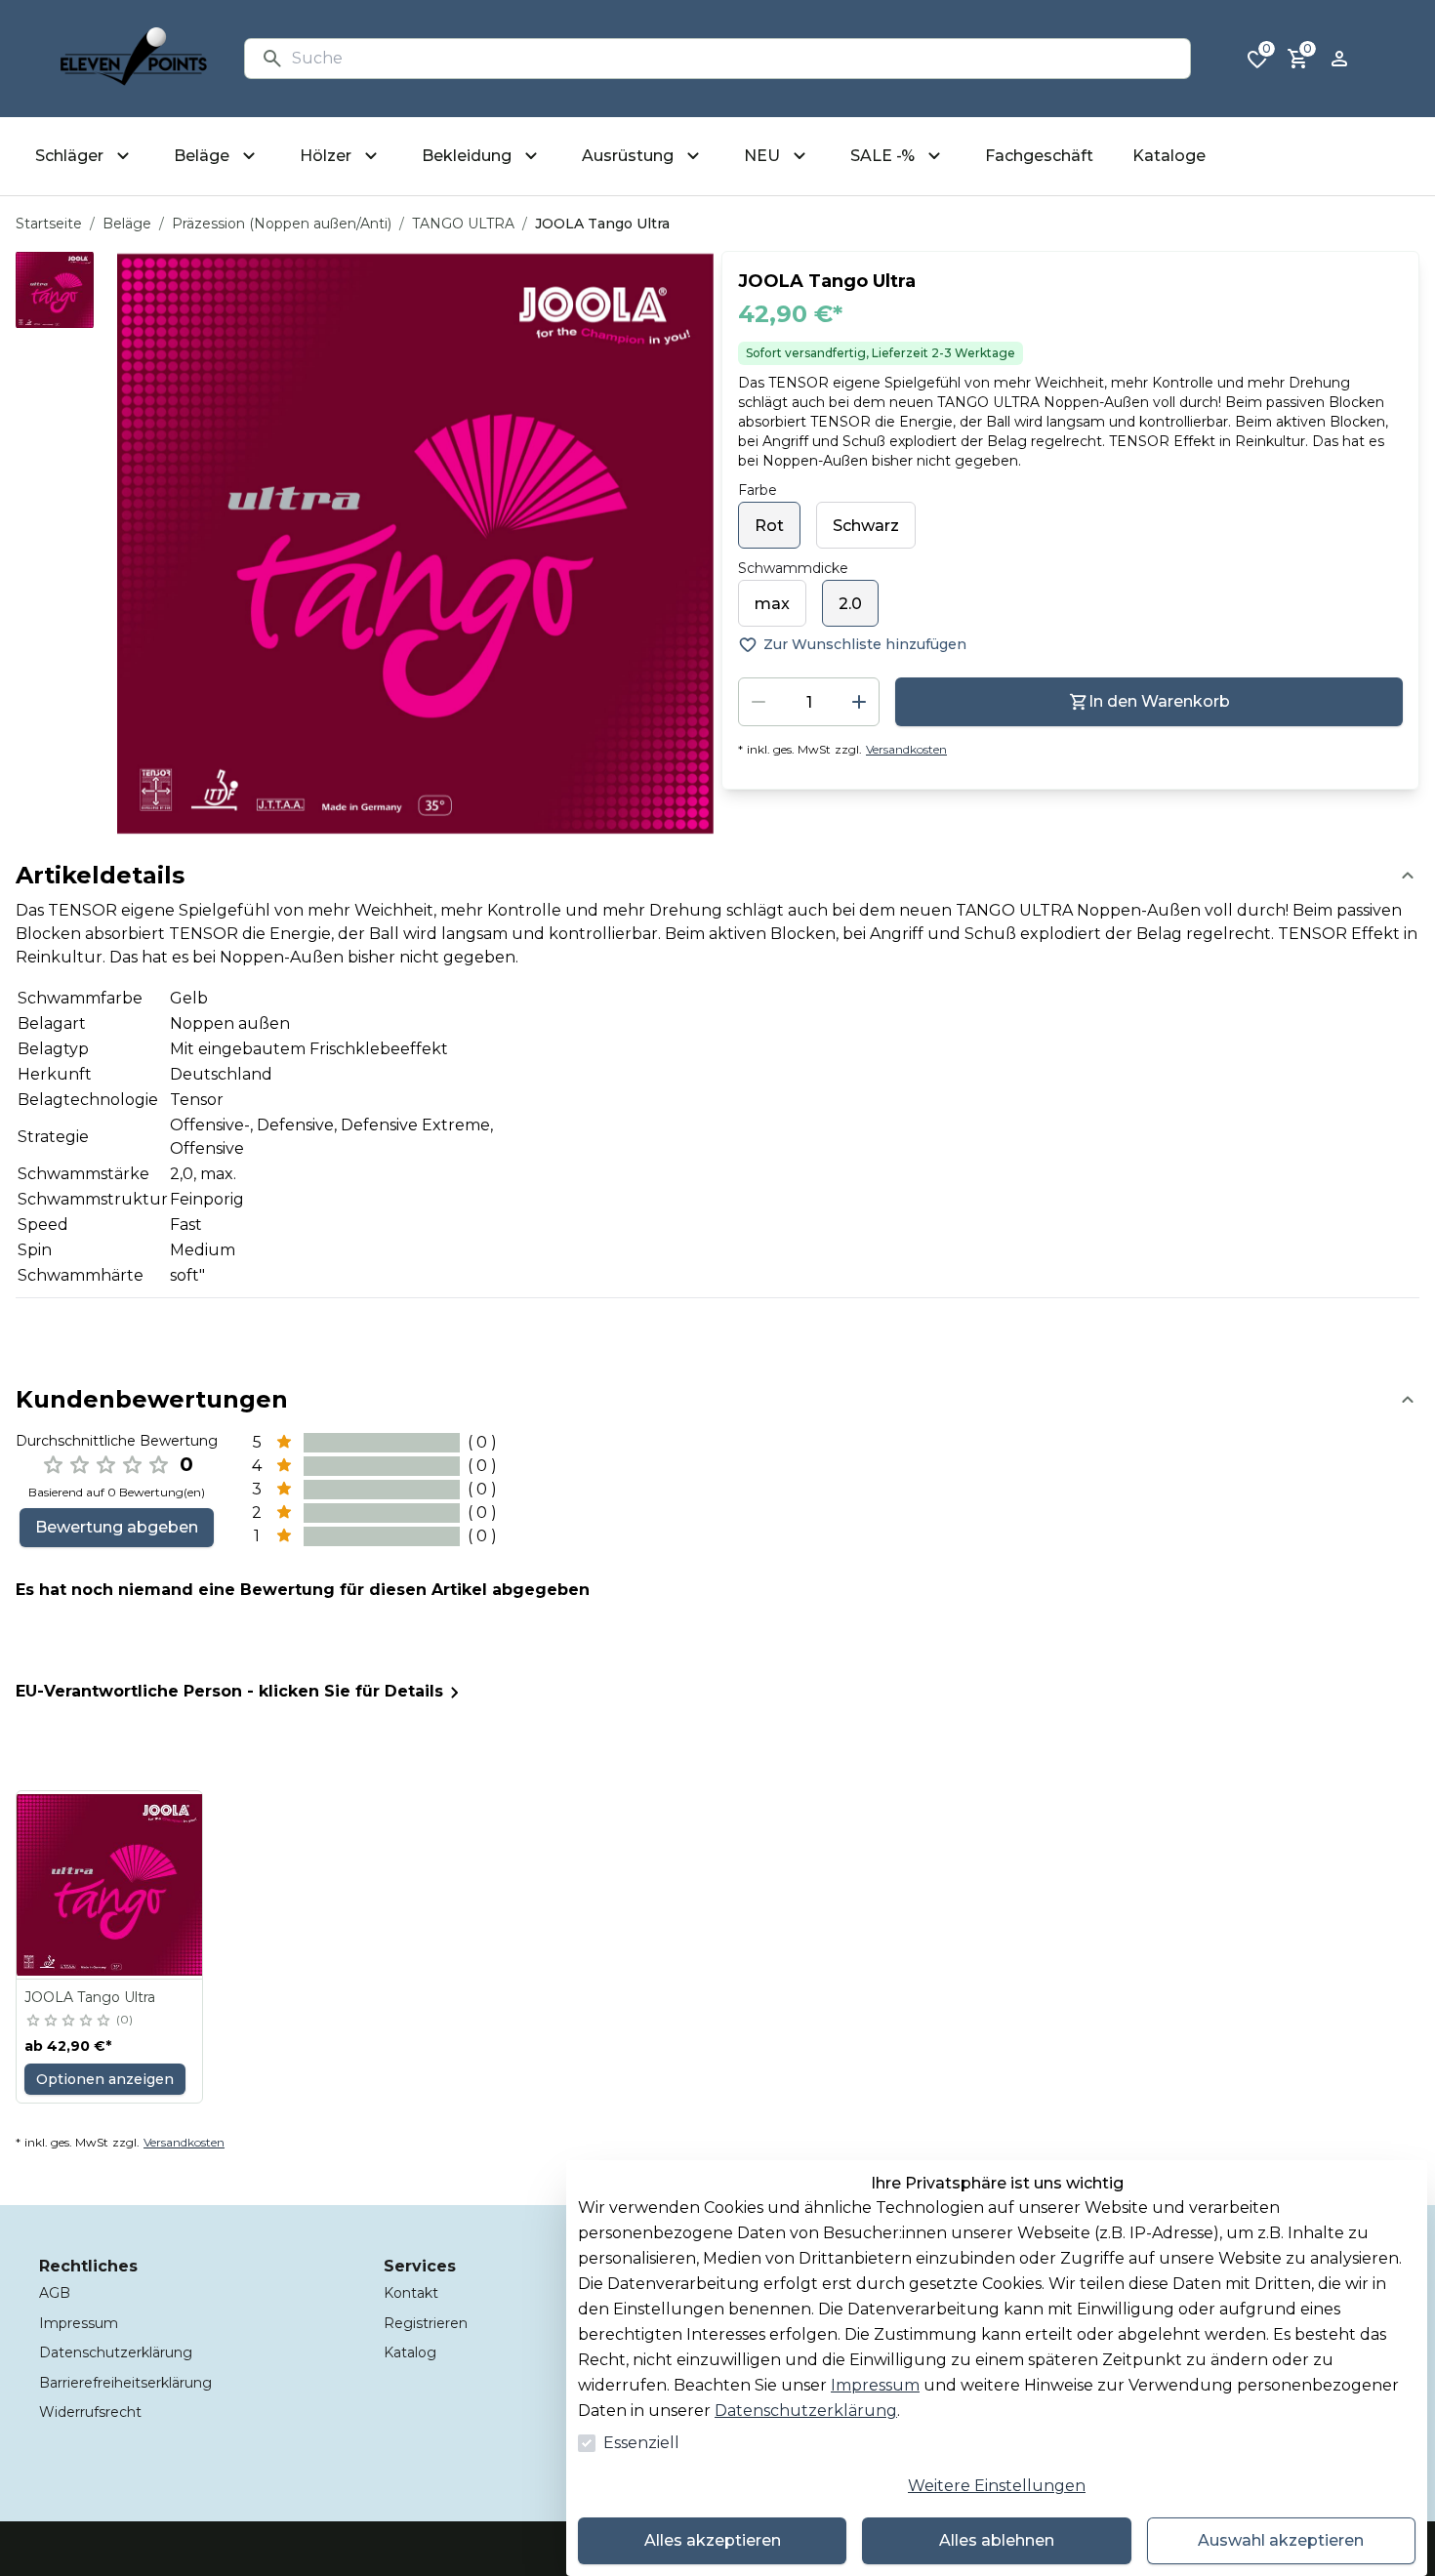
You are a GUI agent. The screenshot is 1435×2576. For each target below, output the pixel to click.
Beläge (127, 224)
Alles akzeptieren (713, 2540)
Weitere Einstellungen (997, 2486)
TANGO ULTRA (463, 224)
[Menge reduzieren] (758, 702)
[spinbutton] (809, 702)
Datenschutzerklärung (806, 2411)
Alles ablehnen (997, 2540)
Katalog (410, 2352)
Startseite (49, 224)
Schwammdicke (793, 568)
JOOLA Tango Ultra (90, 1997)
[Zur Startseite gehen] (134, 59)
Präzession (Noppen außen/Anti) (282, 224)
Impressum (875, 2385)
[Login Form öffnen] (1339, 59)
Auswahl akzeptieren (1281, 2540)
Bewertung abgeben (117, 1527)
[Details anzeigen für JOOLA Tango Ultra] (110, 1885)
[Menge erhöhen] (859, 702)
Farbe (758, 490)
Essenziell (641, 2443)
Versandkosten (906, 749)
